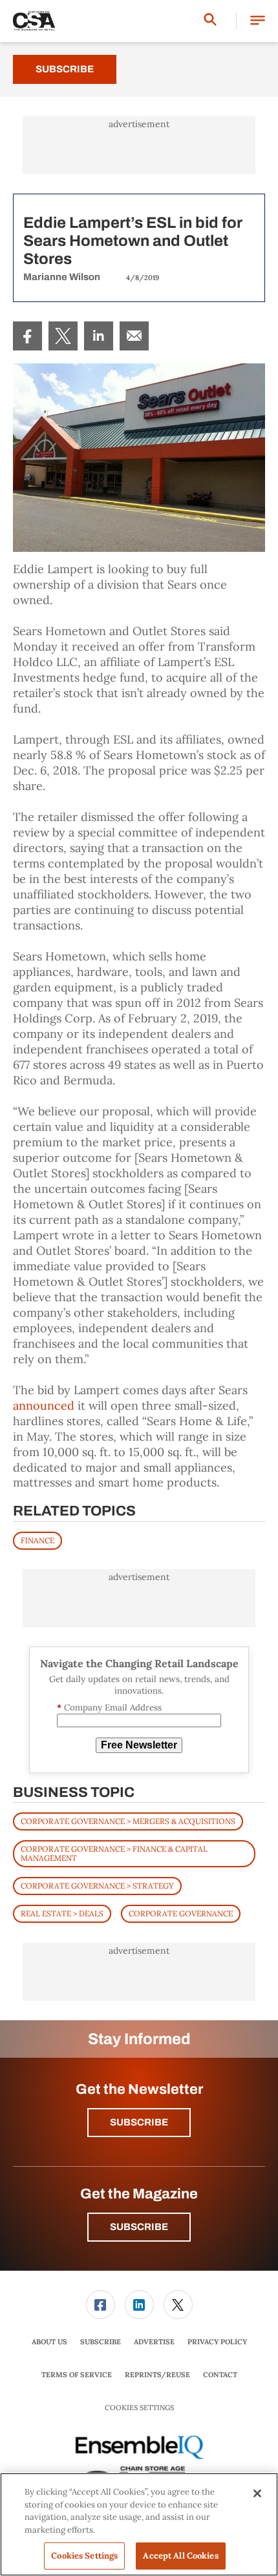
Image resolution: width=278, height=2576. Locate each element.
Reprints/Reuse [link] (157, 2375)
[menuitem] (27, 336)
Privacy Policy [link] (217, 2342)
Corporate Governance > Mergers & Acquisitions (128, 1821)
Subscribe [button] (139, 2122)
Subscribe (65, 69)
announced (44, 1405)
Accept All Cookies (180, 2556)
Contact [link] (220, 2375)
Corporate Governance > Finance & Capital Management (114, 1853)
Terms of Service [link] (77, 2375)
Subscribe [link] (101, 2342)
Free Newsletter (139, 1745)
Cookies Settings (139, 2408)
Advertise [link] (154, 2342)
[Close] (257, 2493)
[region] (139, 2524)
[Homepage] (34, 21)
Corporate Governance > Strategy (97, 1886)
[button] (258, 21)
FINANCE (37, 1540)
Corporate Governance (181, 1913)
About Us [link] (49, 2342)
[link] (27, 336)
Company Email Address (109, 1708)
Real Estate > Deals (62, 1913)
